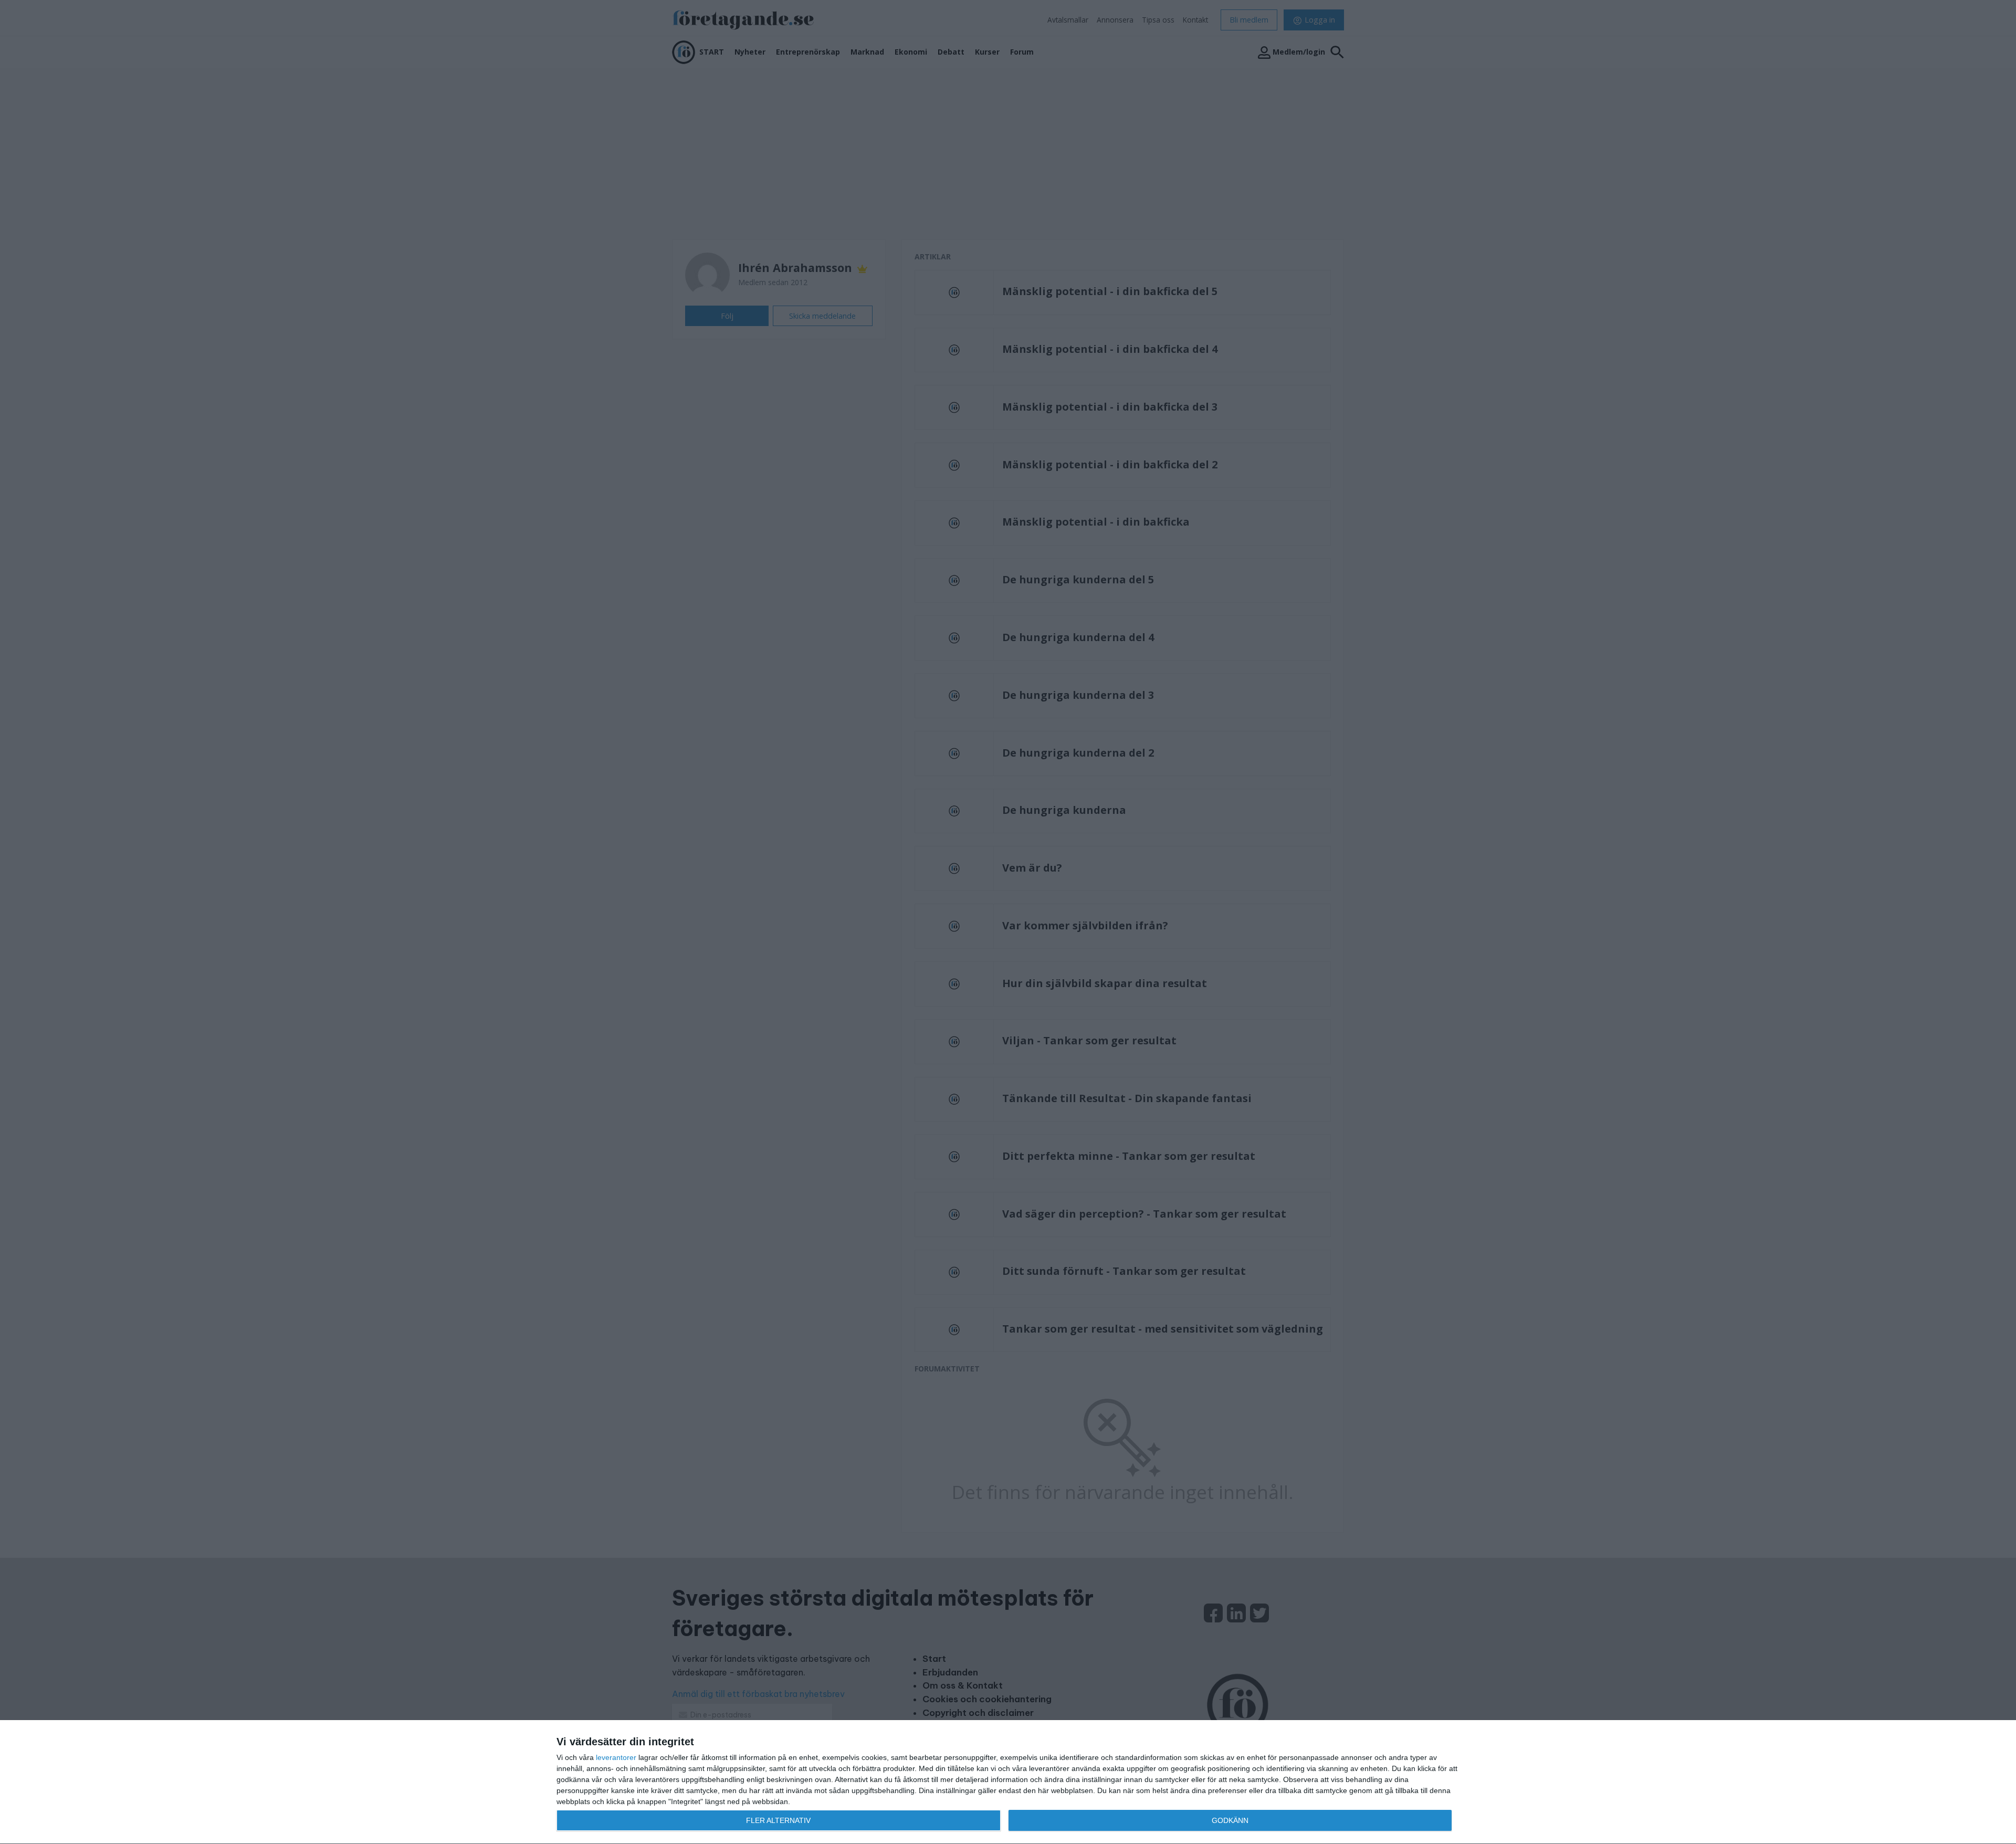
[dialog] (1008, 1782)
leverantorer (616, 1757)
